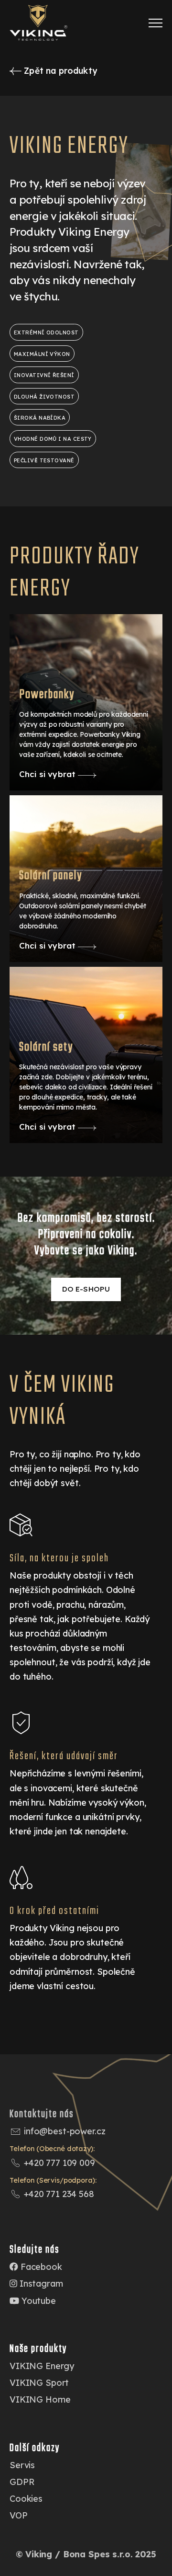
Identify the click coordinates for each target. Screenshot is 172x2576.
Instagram (40, 2284)
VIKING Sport (39, 2383)
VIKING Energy (42, 2366)
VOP (19, 2515)
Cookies (26, 2499)
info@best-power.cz (64, 2131)
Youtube (38, 2301)
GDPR (22, 2482)
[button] (156, 23)
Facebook (40, 2267)
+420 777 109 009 (59, 2163)
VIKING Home (40, 2399)
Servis (22, 2465)
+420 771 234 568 (59, 2194)
